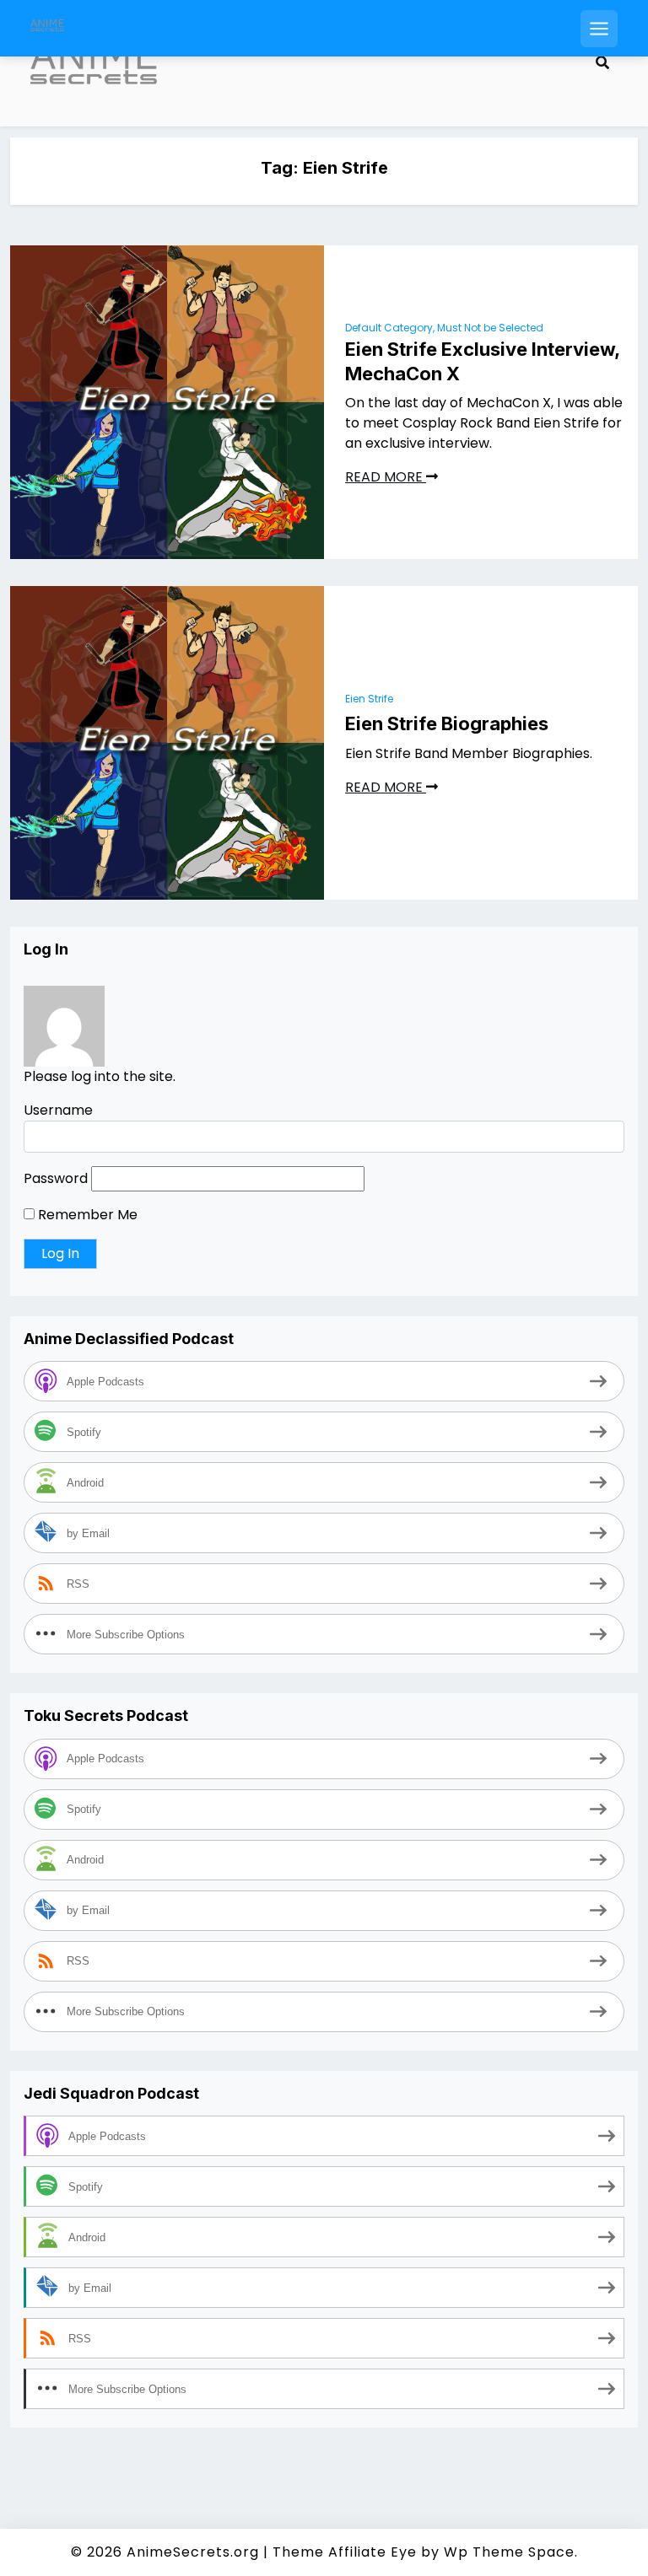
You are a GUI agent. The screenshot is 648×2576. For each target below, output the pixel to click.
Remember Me (86, 1215)
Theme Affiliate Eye (345, 2552)
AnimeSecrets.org (193, 2552)
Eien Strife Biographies (447, 723)
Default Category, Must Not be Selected (444, 328)
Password (56, 1178)
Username (58, 1110)
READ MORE (386, 477)
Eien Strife (369, 699)
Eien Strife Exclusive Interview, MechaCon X (482, 361)
